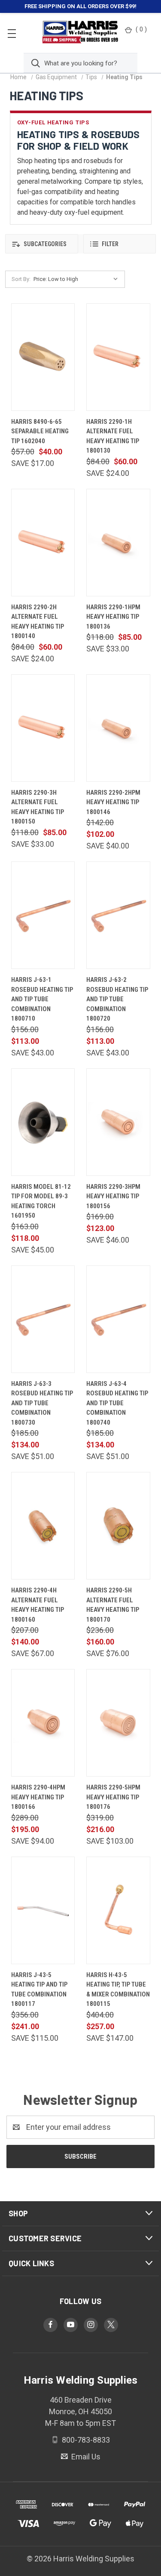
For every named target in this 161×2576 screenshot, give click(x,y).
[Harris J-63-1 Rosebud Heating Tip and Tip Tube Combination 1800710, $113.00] (43, 915)
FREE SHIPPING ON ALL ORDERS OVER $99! (80, 6)
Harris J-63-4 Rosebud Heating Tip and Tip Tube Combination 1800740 (117, 1403)
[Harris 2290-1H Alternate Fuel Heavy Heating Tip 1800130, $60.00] (118, 357)
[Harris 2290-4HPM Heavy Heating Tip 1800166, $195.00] (43, 1723)
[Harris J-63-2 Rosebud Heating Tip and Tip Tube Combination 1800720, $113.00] (118, 915)
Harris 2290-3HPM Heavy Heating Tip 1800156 (113, 1196)
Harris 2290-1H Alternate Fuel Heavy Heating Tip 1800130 (113, 436)
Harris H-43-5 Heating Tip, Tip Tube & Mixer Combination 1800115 (118, 1990)
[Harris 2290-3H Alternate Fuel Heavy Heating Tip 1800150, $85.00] (43, 728)
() (141, 29)
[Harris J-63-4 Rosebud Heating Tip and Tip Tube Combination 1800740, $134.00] (118, 1319)
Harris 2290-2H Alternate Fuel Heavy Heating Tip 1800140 (38, 622)
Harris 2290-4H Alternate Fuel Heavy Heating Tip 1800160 (38, 1605)
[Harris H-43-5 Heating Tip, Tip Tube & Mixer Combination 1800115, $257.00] (118, 1910)
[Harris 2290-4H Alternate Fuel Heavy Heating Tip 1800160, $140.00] (43, 1526)
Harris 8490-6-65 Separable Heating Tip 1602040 (40, 431)
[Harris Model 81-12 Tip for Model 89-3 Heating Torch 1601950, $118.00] (43, 1122)
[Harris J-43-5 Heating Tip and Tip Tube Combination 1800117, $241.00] (43, 1910)
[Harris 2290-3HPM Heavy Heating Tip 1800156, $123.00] (118, 1122)
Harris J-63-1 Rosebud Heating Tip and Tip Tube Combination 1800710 (42, 999)
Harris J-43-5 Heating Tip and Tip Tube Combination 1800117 (39, 1990)
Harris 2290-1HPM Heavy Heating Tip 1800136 (113, 617)
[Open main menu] (12, 33)
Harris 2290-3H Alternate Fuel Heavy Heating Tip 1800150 (38, 807)
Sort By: (21, 279)
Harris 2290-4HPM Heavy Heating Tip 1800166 (38, 1797)
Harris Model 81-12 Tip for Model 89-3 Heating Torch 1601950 (41, 1201)
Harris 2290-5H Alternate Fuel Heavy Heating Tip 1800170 (113, 1605)
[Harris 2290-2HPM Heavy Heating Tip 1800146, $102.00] (118, 728)
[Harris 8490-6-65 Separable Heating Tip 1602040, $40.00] (43, 357)
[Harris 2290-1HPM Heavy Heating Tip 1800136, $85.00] (118, 543)
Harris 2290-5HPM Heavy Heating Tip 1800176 (113, 1797)
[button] (42, 244)
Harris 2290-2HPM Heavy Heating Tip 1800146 (113, 802)
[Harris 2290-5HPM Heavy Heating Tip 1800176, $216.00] (118, 1723)
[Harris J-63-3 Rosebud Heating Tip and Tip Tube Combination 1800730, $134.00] (43, 1319)
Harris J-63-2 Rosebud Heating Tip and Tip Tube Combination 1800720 (117, 999)
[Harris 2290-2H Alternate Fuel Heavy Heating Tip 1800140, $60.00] (43, 543)
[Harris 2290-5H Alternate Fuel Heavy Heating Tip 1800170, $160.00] (118, 1526)
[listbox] (78, 279)
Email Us (85, 2456)
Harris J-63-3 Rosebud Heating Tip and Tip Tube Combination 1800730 (42, 1403)
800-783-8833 (85, 2440)
